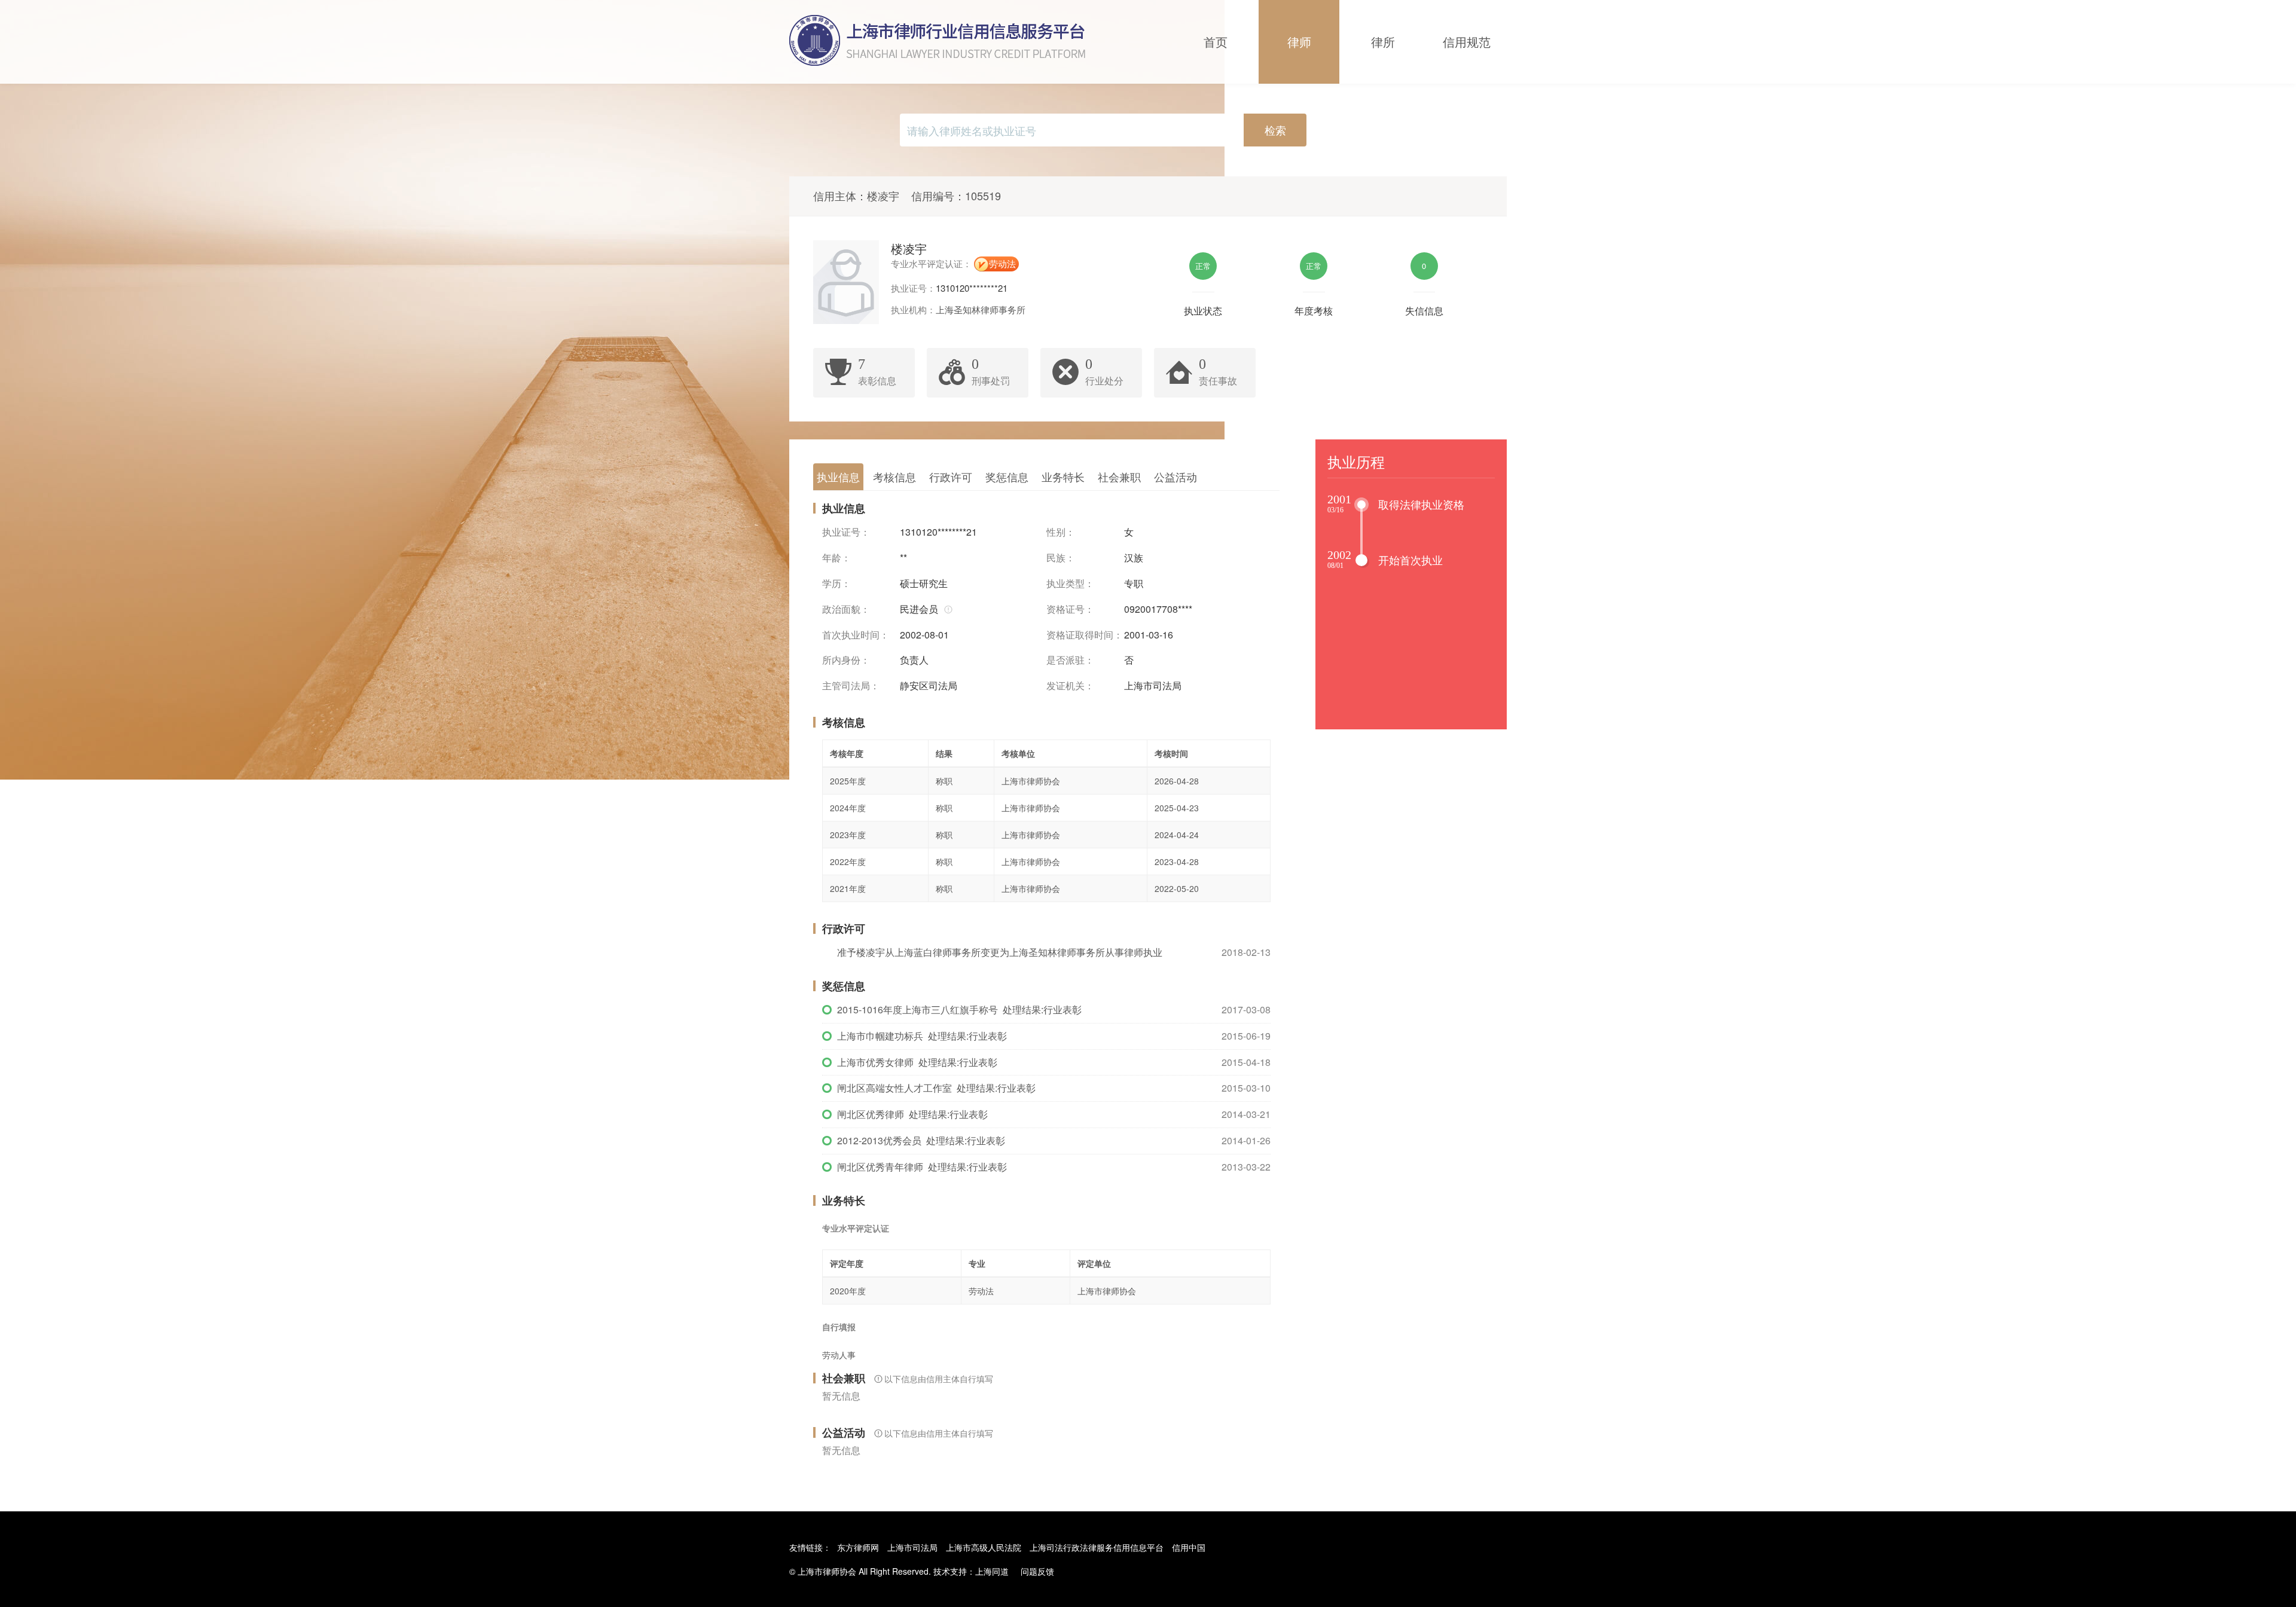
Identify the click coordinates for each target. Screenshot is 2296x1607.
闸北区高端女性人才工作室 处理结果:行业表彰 (936, 1088)
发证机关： (1070, 686)
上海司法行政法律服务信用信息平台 (1097, 1547)
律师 (1299, 42)
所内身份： (846, 660)
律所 (1383, 42)
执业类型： (1070, 583)
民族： (1061, 558)
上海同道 (992, 1571)
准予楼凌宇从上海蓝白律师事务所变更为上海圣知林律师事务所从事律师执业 (1000, 952)
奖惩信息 (1007, 476)
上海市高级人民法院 (984, 1547)
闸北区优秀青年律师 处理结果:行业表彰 (922, 1167)
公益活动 (1176, 476)
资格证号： (1070, 609)
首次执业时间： (856, 635)
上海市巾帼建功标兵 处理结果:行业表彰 (922, 1036)
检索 (1275, 130)
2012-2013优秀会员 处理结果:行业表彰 (921, 1140)
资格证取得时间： (1085, 635)
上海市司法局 (912, 1547)
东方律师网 (858, 1547)
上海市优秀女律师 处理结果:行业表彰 (917, 1062)
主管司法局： (851, 686)
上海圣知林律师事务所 (981, 309)
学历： (836, 583)
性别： (1061, 532)
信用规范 (1467, 42)
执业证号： (846, 532)
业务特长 (1063, 476)
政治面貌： (846, 609)
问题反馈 (1037, 1571)
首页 (1216, 42)
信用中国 (1189, 1547)
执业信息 (838, 476)
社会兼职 (1119, 476)
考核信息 (894, 476)
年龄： (836, 558)
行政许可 (951, 476)
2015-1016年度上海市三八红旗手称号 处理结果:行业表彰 (959, 1009)
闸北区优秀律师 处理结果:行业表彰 (912, 1114)
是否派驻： (1070, 660)
